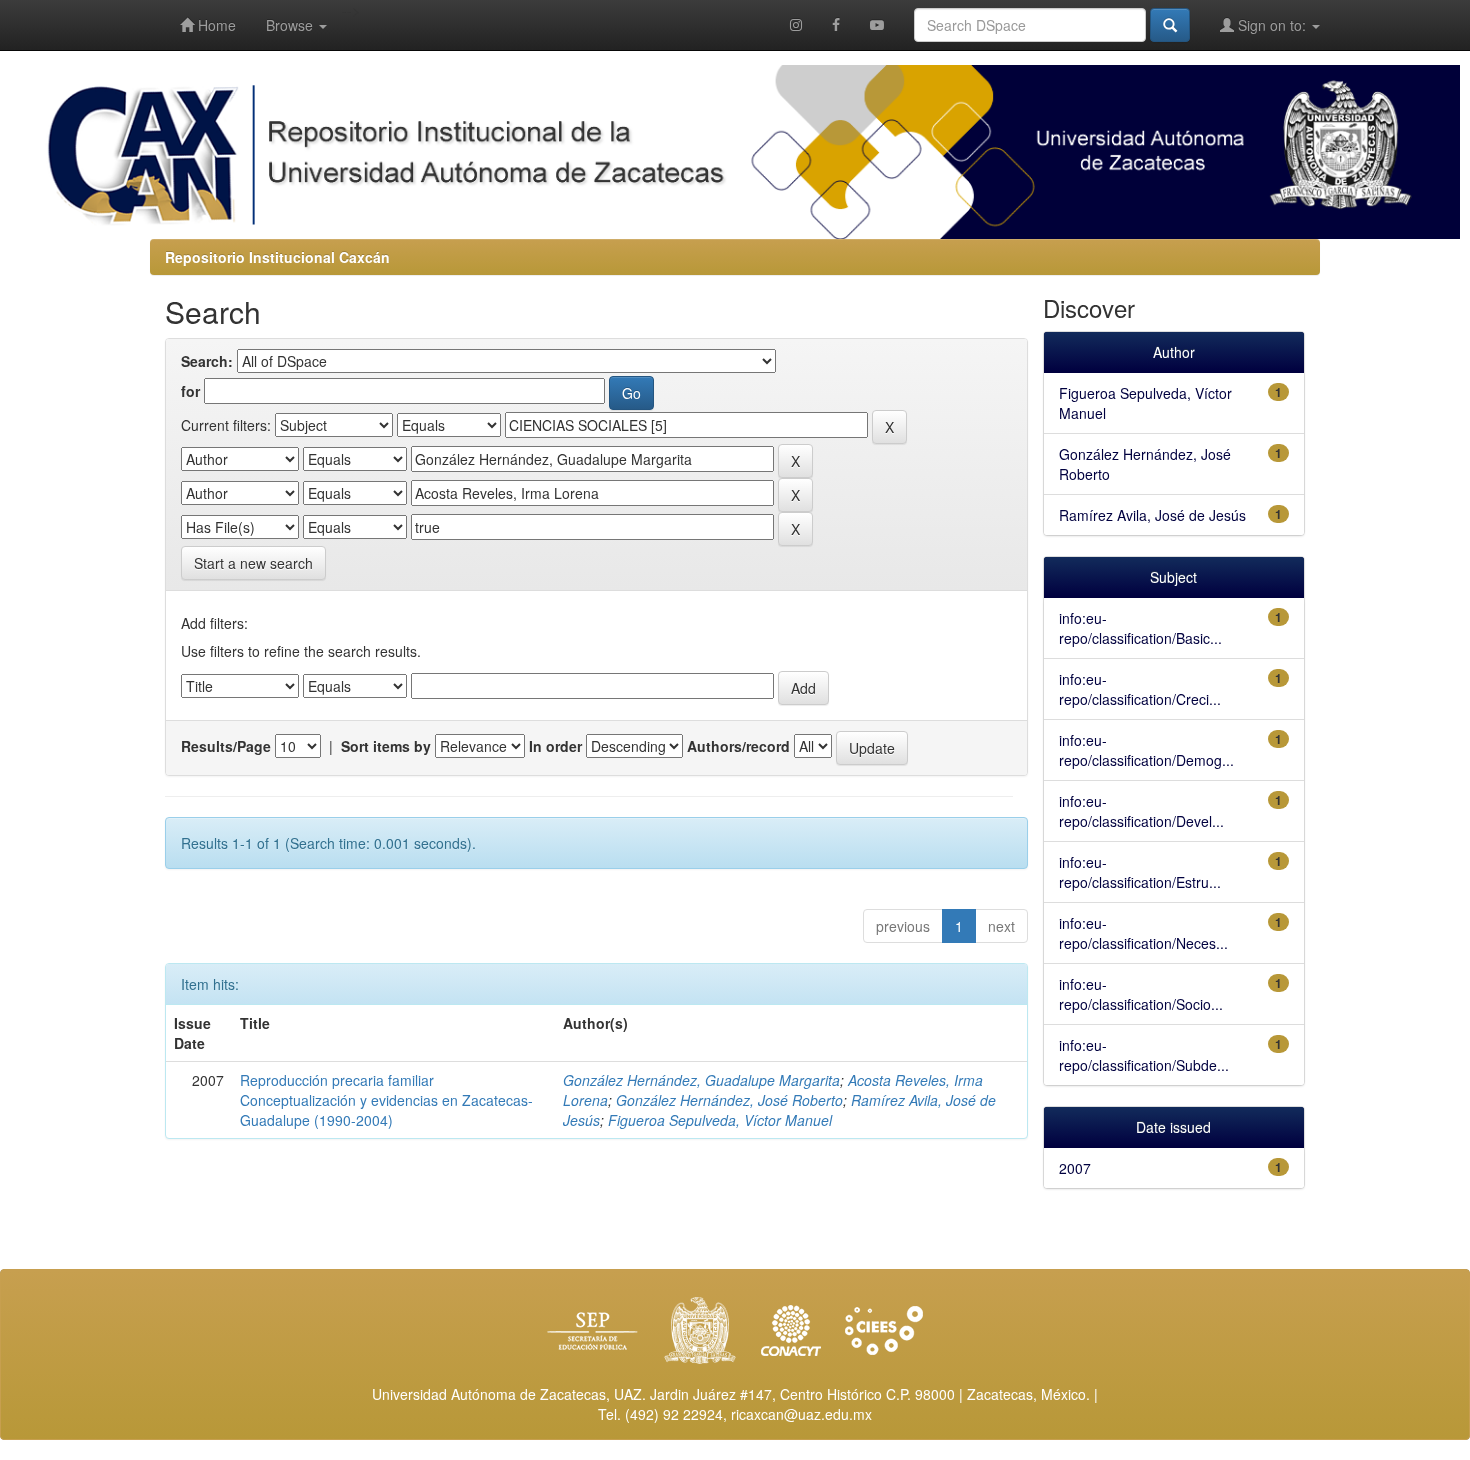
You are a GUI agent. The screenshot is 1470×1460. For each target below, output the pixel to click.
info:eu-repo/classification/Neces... (1143, 933)
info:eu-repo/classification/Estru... (1140, 872)
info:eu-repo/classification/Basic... (1140, 628)
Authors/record (738, 746)
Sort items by (386, 746)
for (190, 391)
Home (215, 25)
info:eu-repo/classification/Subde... (1144, 1055)
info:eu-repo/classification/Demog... (1146, 750)
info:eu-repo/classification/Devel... (1141, 811)
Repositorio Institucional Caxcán (277, 257)
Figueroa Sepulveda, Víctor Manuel (720, 1120)
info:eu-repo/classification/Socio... (1141, 994)
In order (555, 746)
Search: (207, 361)
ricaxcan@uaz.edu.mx (801, 1414)
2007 (1075, 1168)
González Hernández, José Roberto (729, 1100)
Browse (291, 25)
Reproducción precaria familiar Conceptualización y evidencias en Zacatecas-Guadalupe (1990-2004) (386, 1100)
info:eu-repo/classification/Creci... (1140, 689)
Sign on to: (1272, 25)
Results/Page (226, 746)
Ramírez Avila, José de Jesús (1152, 515)
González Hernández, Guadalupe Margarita (701, 1080)
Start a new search (253, 563)
